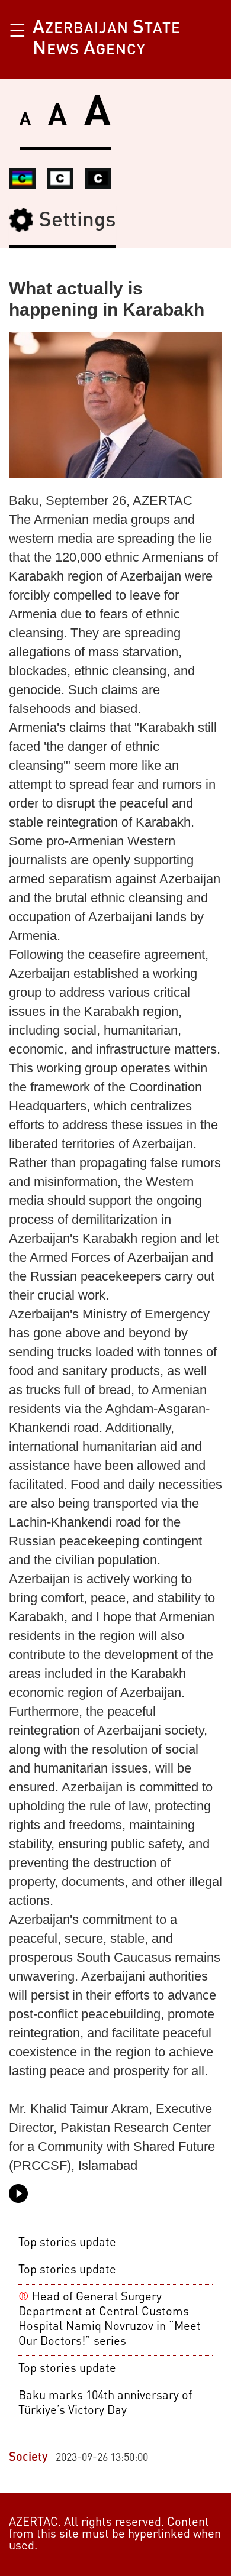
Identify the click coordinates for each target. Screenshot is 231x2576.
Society (28, 2458)
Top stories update (67, 2243)
